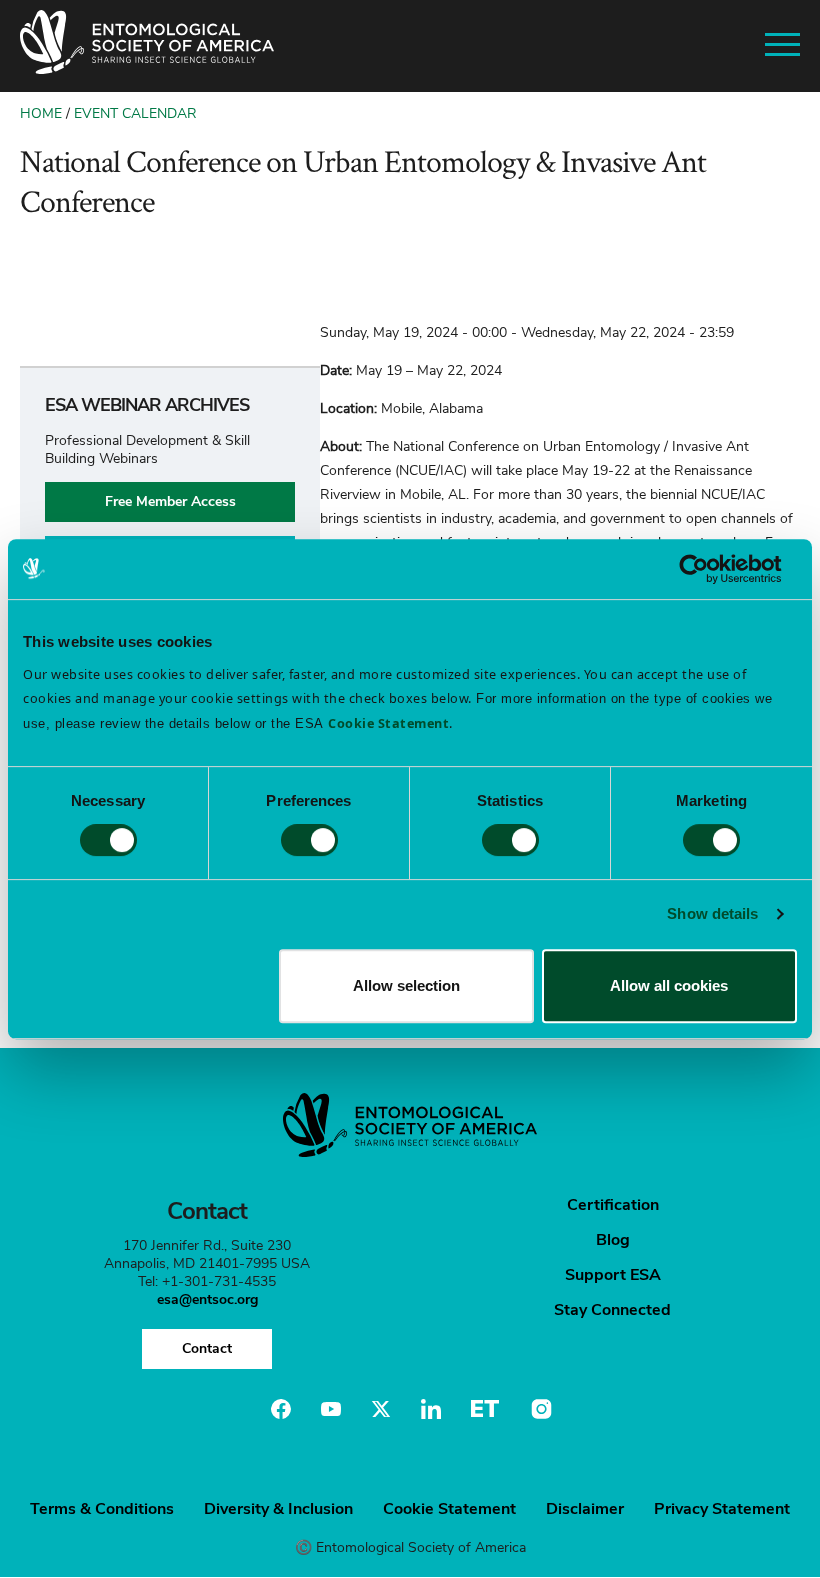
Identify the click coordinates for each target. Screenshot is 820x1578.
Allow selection (406, 985)
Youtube (331, 1409)
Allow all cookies (669, 985)
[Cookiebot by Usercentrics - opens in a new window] (709, 569)
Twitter (381, 1409)
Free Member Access (170, 501)
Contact (207, 1348)
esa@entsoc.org (207, 1299)
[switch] (309, 840)
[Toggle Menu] (782, 45)
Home (41, 113)
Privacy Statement (722, 1509)
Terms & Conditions (102, 1509)
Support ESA (613, 1275)
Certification (613, 1205)
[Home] (147, 46)
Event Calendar (135, 113)
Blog (613, 1240)
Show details (712, 913)
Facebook (281, 1409)
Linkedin (431, 1409)
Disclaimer (585, 1509)
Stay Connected (612, 1310)
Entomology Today (485, 1409)
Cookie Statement (449, 1509)
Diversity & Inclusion (278, 1509)
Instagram (539, 1409)
